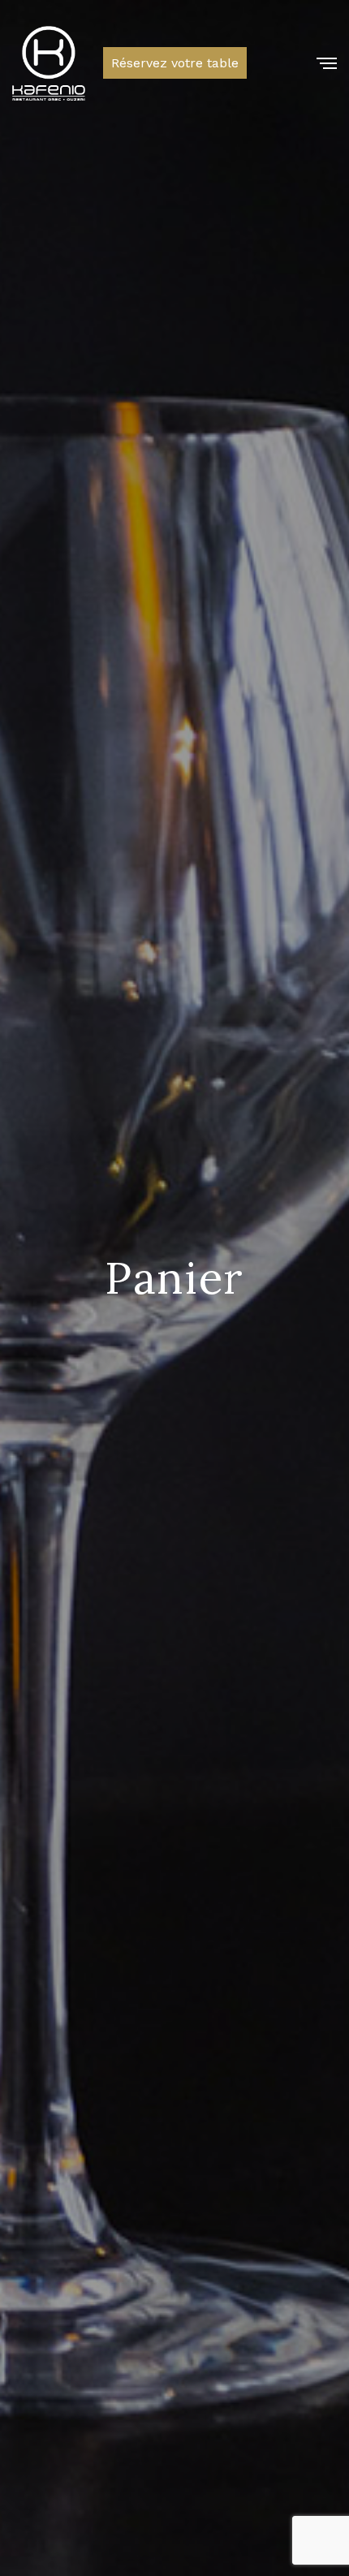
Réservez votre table (175, 63)
